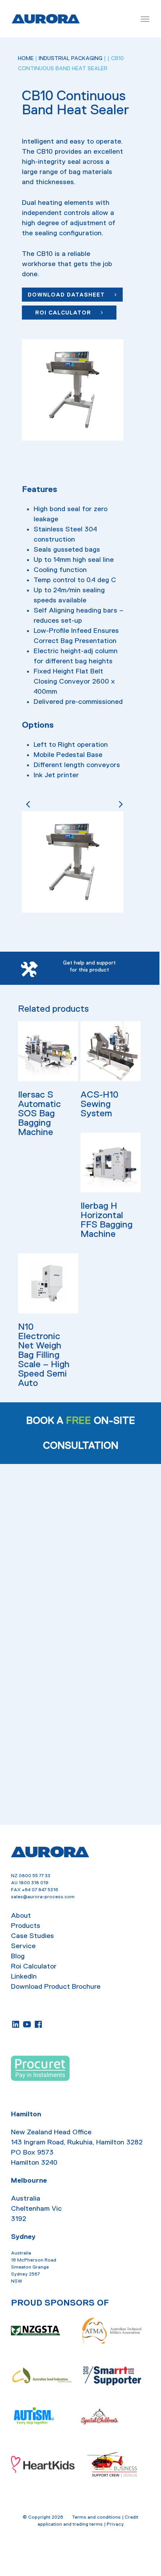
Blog (18, 1956)
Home (26, 58)
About (21, 1915)
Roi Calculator (34, 1966)
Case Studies (32, 1935)
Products (26, 1925)
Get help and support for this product (89, 966)
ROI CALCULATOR (64, 313)
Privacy (115, 2524)
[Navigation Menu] (145, 19)
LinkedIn (24, 1976)
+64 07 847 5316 (40, 1889)
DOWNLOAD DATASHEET (67, 295)
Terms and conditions (97, 2517)
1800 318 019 (34, 1882)
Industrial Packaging (71, 58)
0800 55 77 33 (35, 1875)
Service (23, 1945)
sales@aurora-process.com (43, 1896)
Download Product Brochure (56, 1986)
